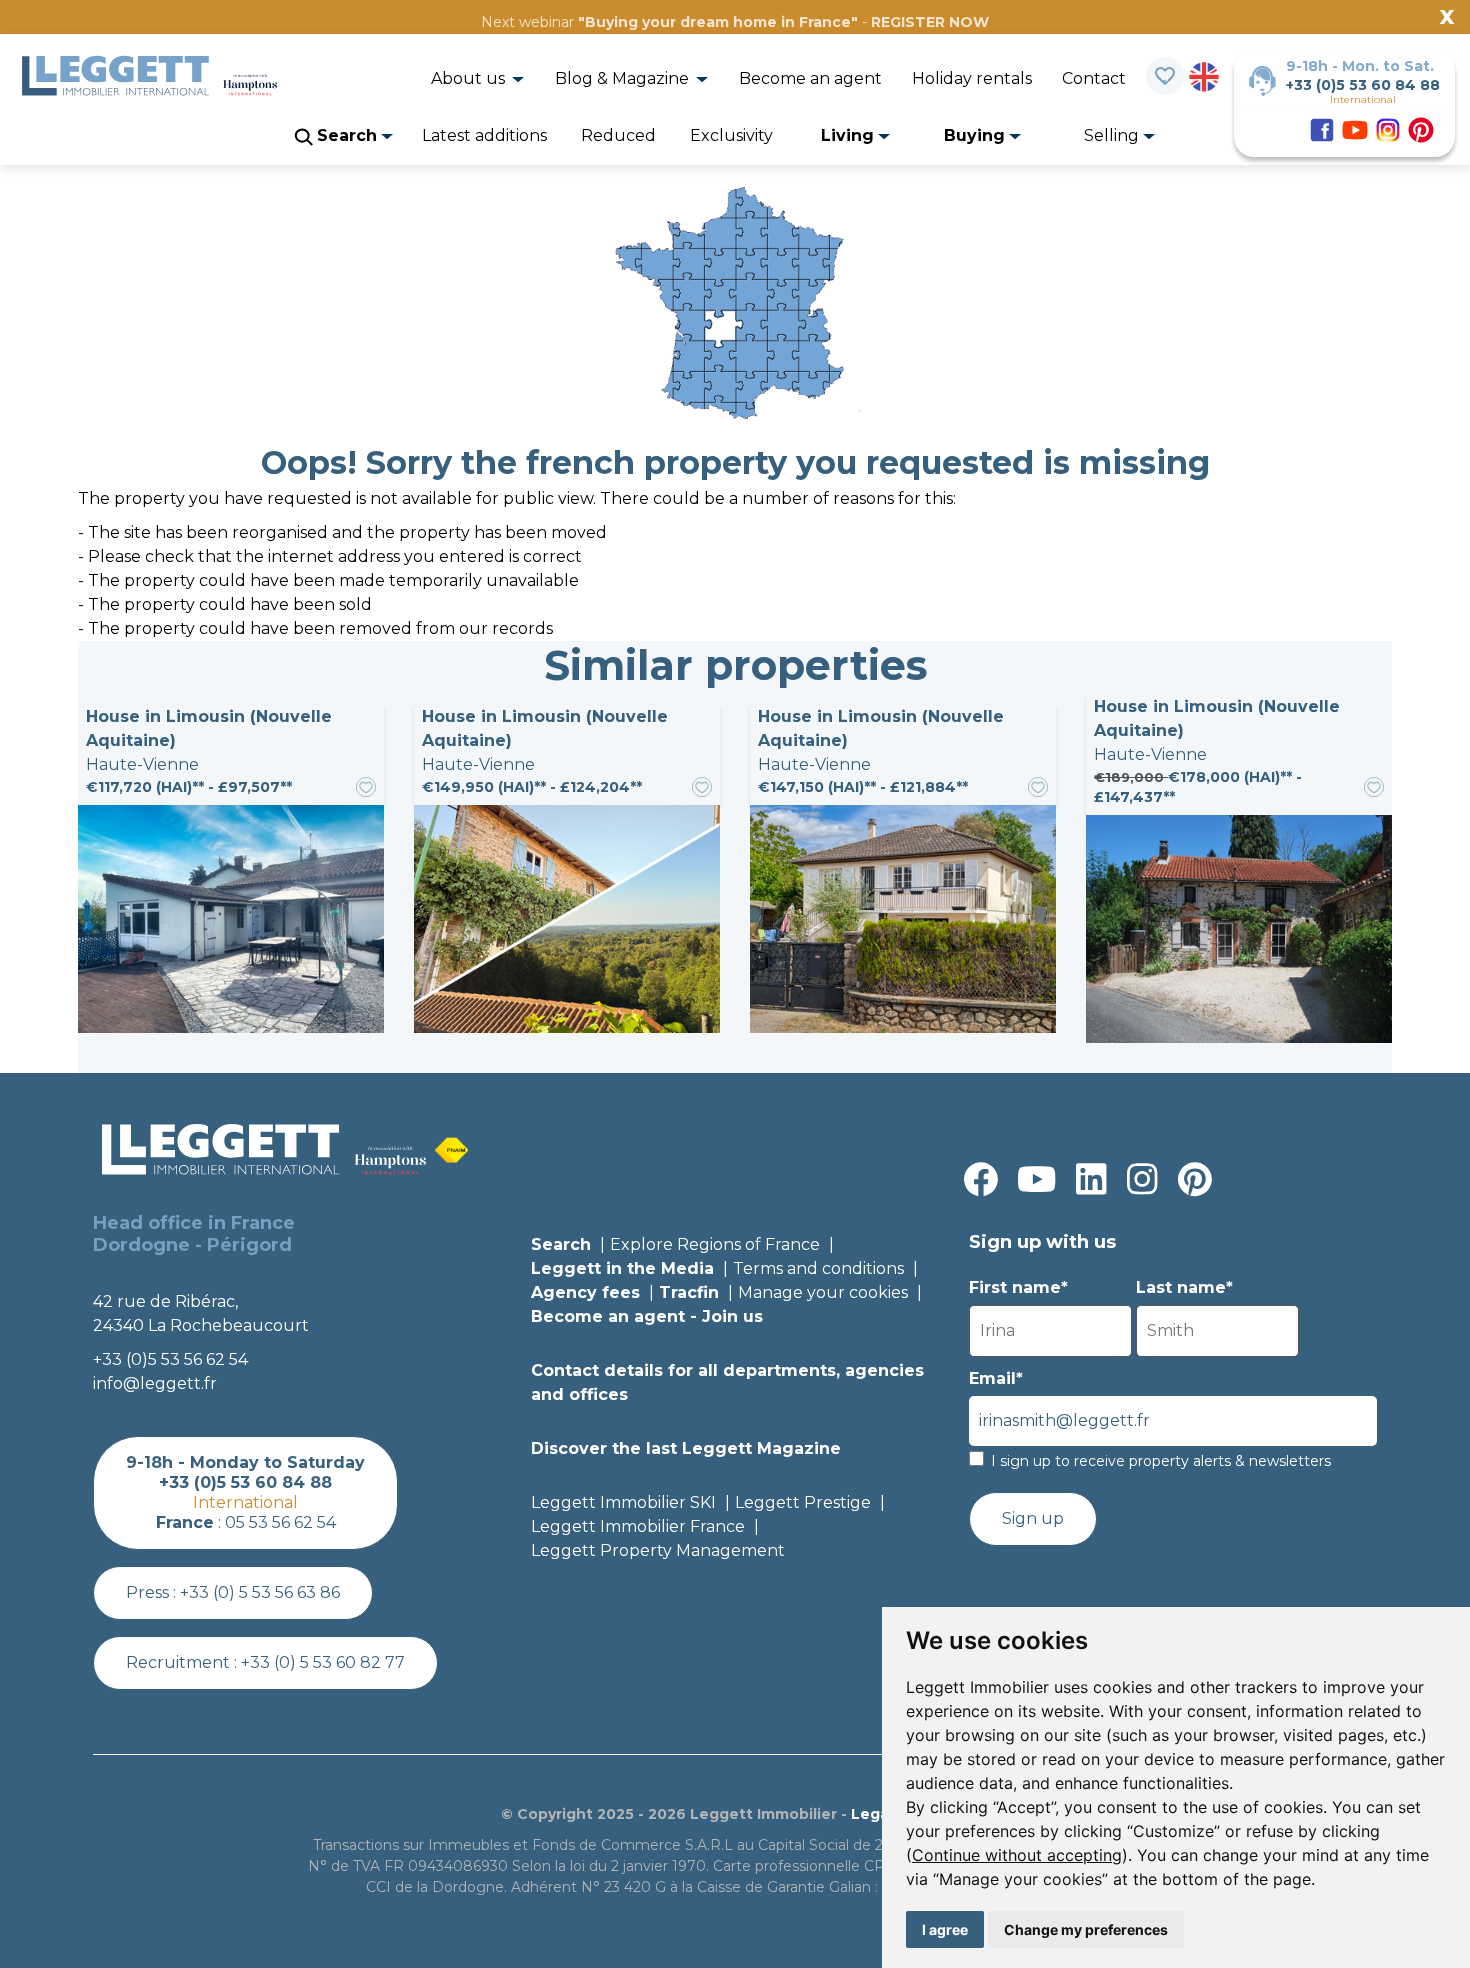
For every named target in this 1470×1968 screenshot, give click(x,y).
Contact (1094, 78)
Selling (1113, 135)
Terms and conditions (818, 1268)
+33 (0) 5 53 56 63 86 (260, 1592)
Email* (996, 1378)
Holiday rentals (972, 78)
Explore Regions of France (715, 1244)
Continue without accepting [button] (1017, 1855)
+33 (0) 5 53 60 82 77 (323, 1662)
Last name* (1184, 1287)
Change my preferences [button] (1086, 1929)
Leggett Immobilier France (638, 1526)
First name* (1018, 1287)
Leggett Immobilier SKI (623, 1502)
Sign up (1033, 1518)
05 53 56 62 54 (280, 1522)
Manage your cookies (823, 1292)
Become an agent (810, 78)
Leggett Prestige (803, 1502)
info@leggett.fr (155, 1383)
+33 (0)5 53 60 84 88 (1363, 85)
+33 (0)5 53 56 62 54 (170, 1359)
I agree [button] (945, 1929)
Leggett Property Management (658, 1550)
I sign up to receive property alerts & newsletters (1161, 1461)
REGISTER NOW (930, 22)
